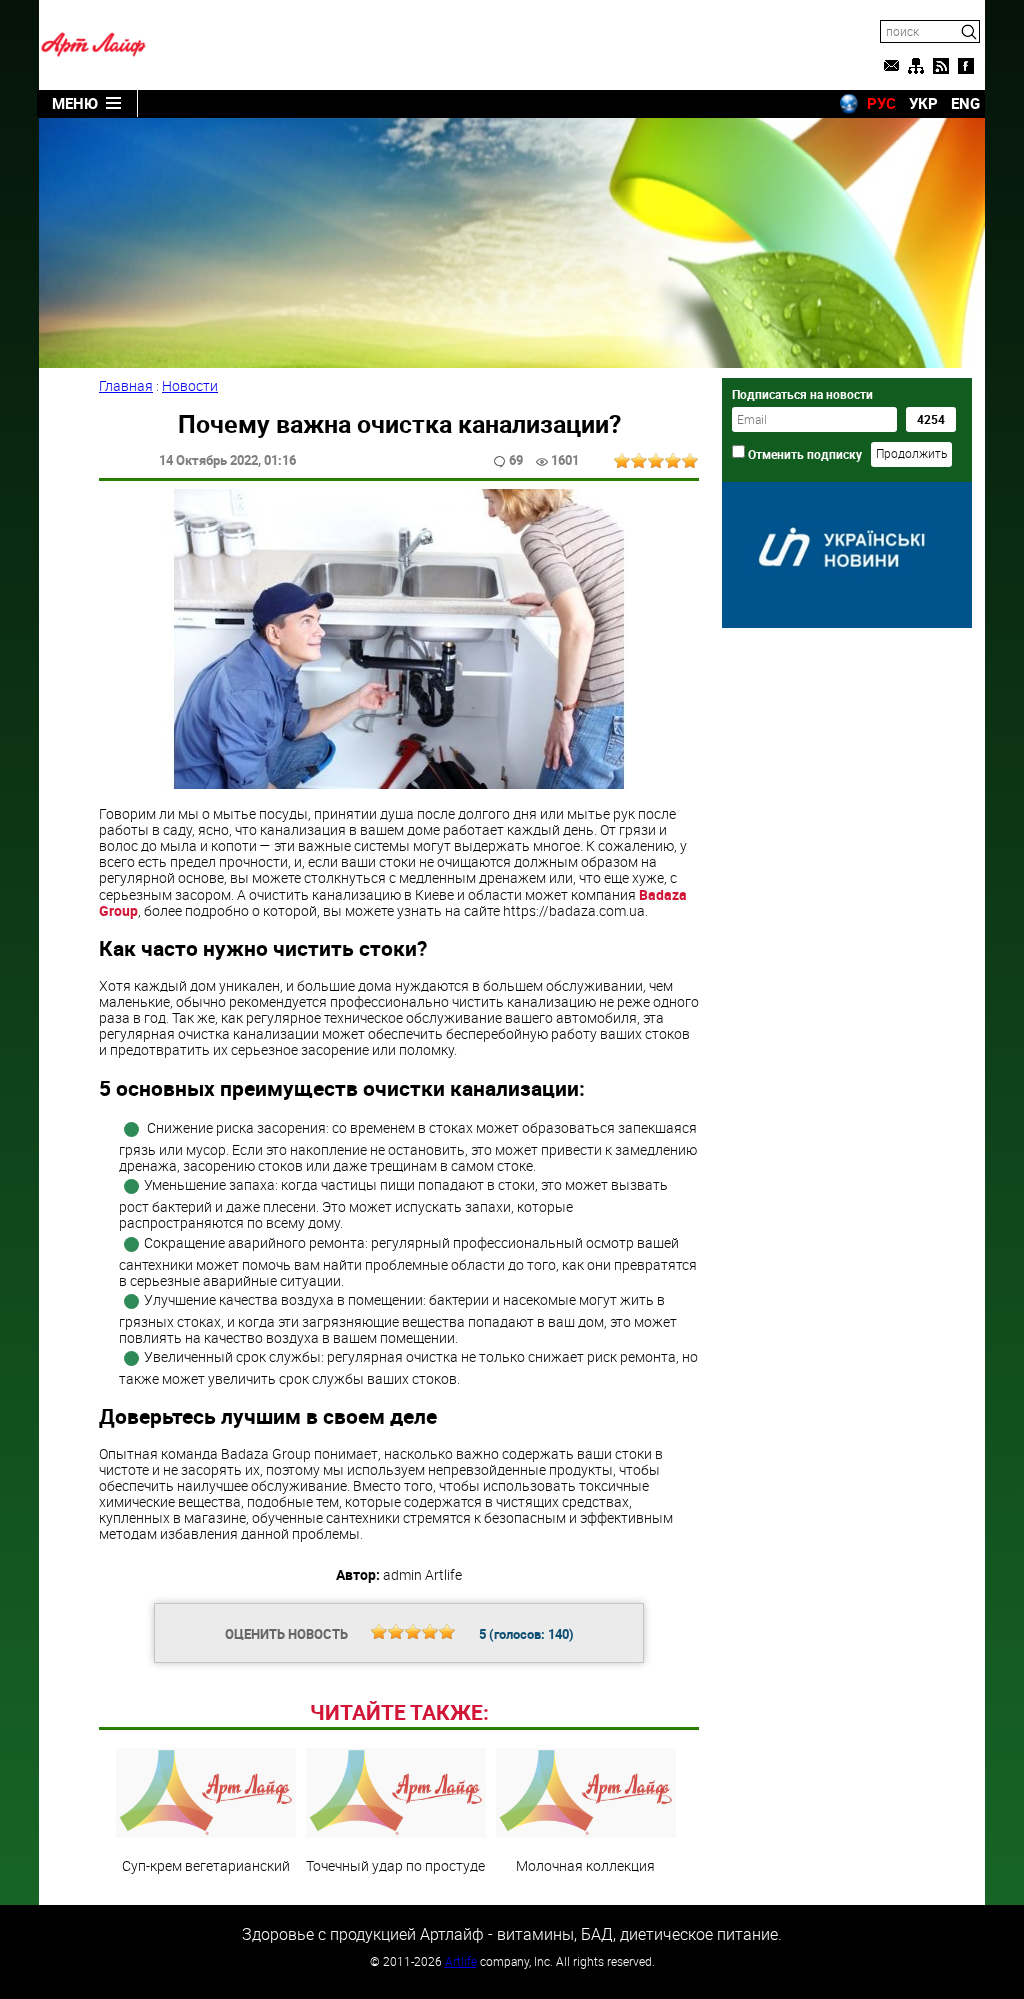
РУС (881, 103)
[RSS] (941, 66)
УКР (923, 103)
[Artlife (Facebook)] (966, 66)
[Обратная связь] (891, 66)
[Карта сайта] (916, 66)
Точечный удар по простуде (395, 1865)
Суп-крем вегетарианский (206, 1865)
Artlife (461, 1961)
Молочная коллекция (585, 1865)
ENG (965, 103)
